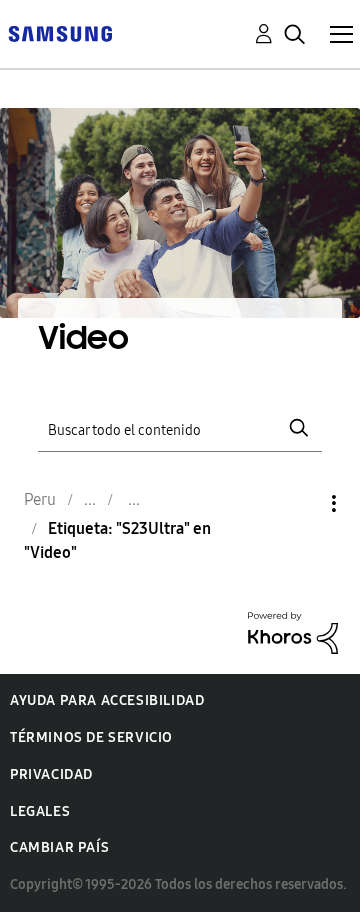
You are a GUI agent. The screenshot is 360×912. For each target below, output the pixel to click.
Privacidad (51, 774)
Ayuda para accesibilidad (107, 700)
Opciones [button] (300, 503)
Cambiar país (59, 847)
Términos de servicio (91, 737)
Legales (40, 811)
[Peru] (60, 32)
